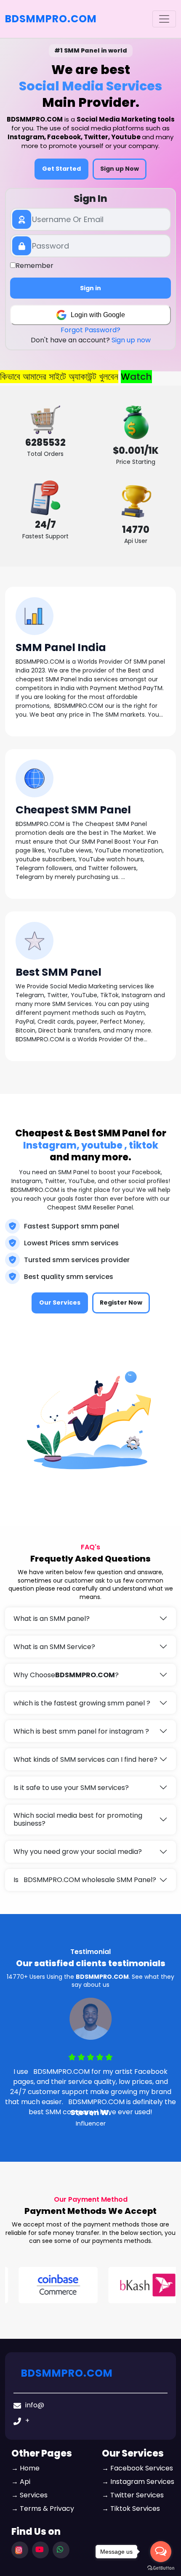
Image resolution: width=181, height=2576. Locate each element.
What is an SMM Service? (54, 1647)
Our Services (60, 1303)
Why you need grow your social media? (78, 1852)
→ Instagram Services (138, 2482)
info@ (35, 2405)
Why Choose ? (66, 1675)
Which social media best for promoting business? (78, 1819)
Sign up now (131, 340)
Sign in (90, 288)
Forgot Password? (90, 330)
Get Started (61, 169)
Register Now (121, 1303)
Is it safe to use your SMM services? (71, 1788)
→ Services (29, 2495)
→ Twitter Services (133, 2495)
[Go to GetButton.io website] (161, 2568)
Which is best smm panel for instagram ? (81, 1731)
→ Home (25, 2468)
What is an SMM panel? (52, 1619)
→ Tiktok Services (131, 2508)
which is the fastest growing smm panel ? (82, 1703)
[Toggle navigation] (164, 19)
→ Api (21, 2482)
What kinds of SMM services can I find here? (85, 1759)
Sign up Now (120, 169)
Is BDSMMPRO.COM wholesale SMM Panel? (85, 1880)
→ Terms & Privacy (43, 2508)
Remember (35, 266)
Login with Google (98, 315)
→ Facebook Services (137, 2468)
